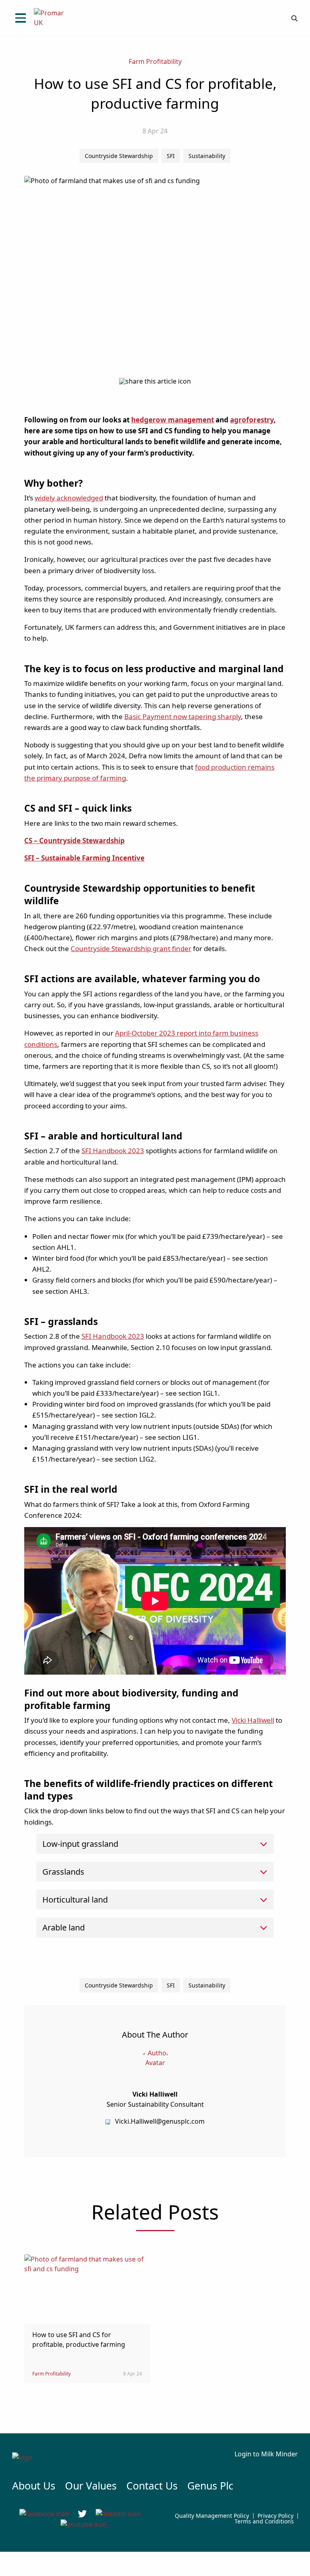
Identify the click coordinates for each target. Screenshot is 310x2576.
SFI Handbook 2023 (113, 1151)
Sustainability (207, 156)
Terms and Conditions (264, 2521)
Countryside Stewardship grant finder (131, 948)
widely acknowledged (69, 498)
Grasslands (63, 1872)
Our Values (91, 2485)
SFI (171, 156)
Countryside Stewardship (119, 156)
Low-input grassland (80, 1844)
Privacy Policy (275, 2516)
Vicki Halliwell (253, 1720)
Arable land (64, 1927)
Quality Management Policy (212, 2516)
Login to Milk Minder (266, 2454)
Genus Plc (210, 2485)
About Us (34, 2485)
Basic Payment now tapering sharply (183, 716)
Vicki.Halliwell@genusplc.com (160, 2121)
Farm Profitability (155, 61)
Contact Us (152, 2485)
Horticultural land (75, 1900)
